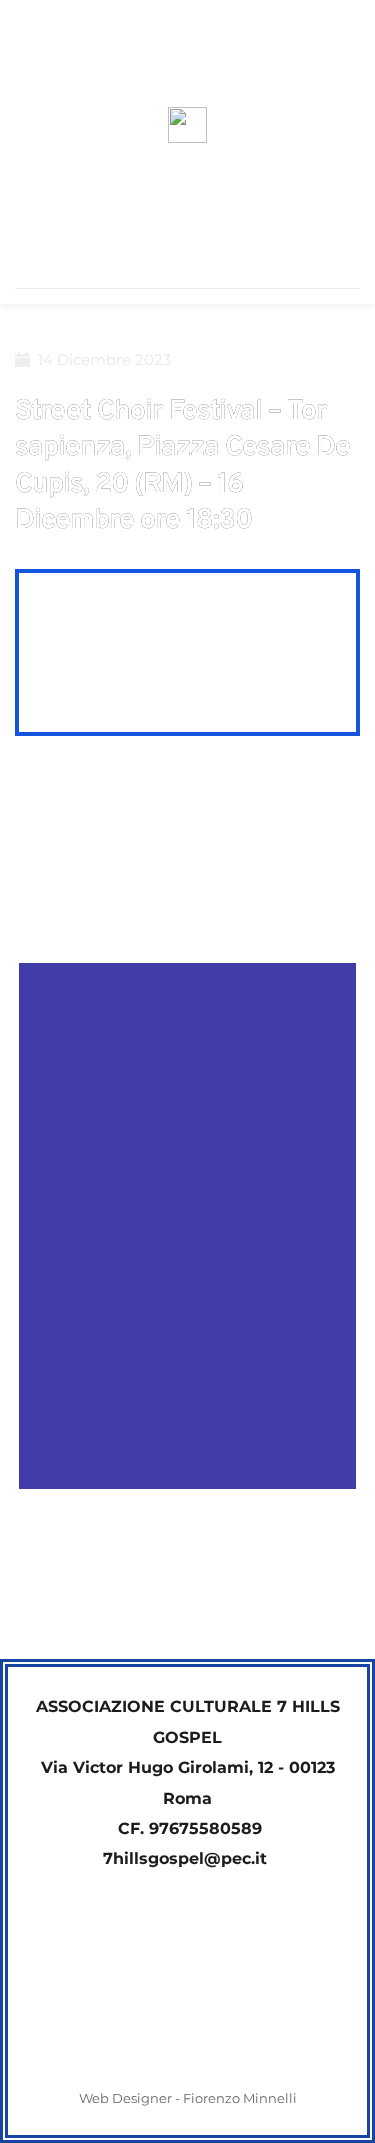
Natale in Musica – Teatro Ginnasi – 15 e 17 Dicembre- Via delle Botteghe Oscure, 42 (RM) (94, 1588)
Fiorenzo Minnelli (240, 2098)
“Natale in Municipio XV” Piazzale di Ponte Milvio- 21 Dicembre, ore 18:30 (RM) (269, 1588)
